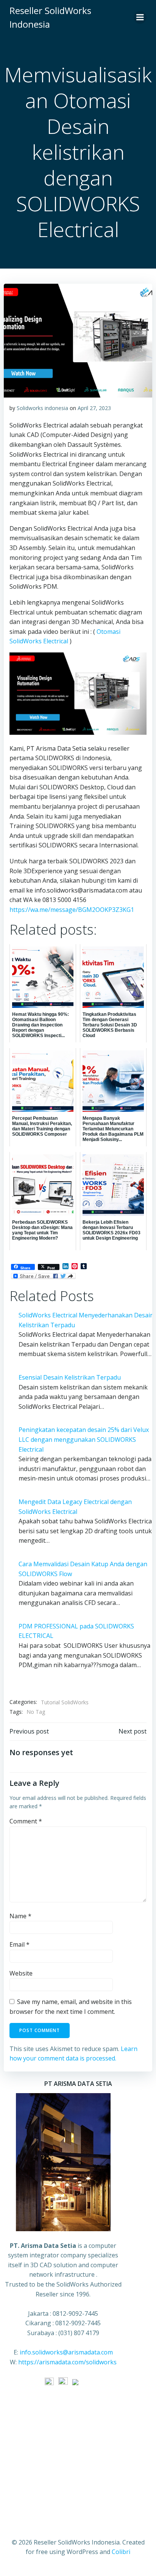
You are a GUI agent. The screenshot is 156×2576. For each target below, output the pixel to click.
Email (19, 1944)
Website (21, 1973)
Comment (26, 1821)
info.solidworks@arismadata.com (66, 2352)
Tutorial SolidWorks (65, 1702)
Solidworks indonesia (42, 408)
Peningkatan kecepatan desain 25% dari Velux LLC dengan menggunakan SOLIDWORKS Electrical (84, 1439)
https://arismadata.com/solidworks (67, 2362)
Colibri (121, 2552)
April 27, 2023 (94, 408)
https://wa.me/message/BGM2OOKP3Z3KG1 (72, 910)
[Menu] (140, 17)
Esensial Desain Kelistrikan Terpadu (70, 1377)
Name (20, 1916)
